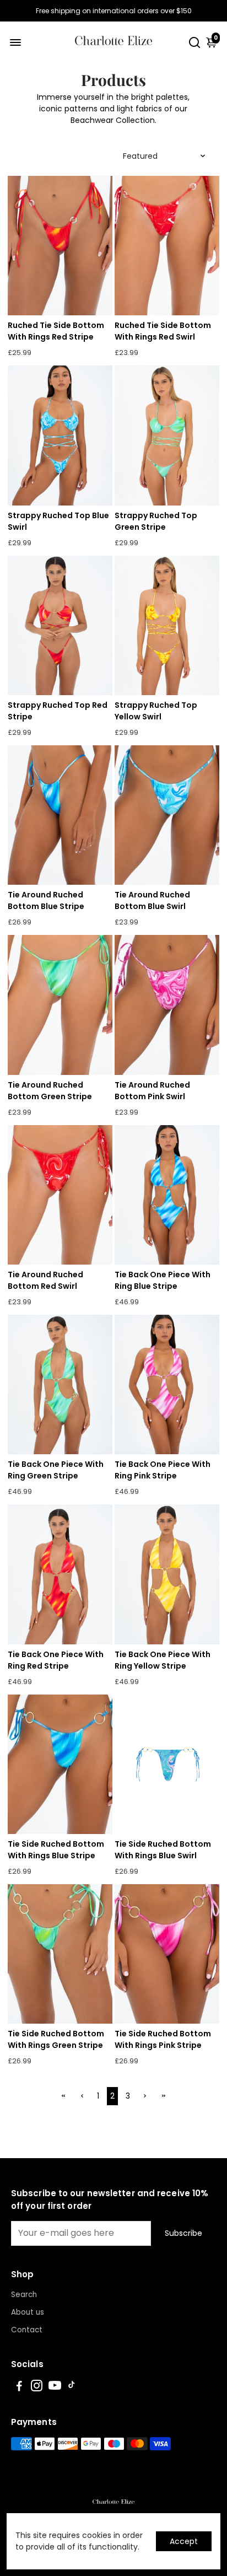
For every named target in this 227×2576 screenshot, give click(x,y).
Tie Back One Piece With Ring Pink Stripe (163, 1470)
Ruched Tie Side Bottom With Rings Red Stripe (56, 331)
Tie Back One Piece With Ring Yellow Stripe (163, 1660)
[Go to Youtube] (55, 2387)
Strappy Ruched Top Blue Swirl (58, 521)
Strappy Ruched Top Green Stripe (156, 521)
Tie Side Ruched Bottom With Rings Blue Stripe (56, 1850)
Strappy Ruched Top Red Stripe (58, 711)
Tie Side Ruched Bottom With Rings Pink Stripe (163, 2039)
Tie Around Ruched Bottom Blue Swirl (152, 900)
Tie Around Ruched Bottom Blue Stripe (46, 900)
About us (28, 2312)
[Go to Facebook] (19, 2387)
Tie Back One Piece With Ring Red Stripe (56, 1660)
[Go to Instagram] (37, 2387)
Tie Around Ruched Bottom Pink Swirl (152, 1091)
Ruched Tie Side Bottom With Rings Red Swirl (163, 331)
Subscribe (183, 2233)
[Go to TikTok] (72, 2387)
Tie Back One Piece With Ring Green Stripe (56, 1470)
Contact (27, 2330)
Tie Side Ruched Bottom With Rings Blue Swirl (163, 1850)
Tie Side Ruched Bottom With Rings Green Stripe (56, 2039)
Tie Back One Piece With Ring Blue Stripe (163, 1280)
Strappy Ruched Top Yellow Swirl (156, 711)
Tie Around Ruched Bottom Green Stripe (50, 1091)
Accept (184, 2541)
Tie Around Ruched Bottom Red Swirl (45, 1280)
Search (24, 2295)
